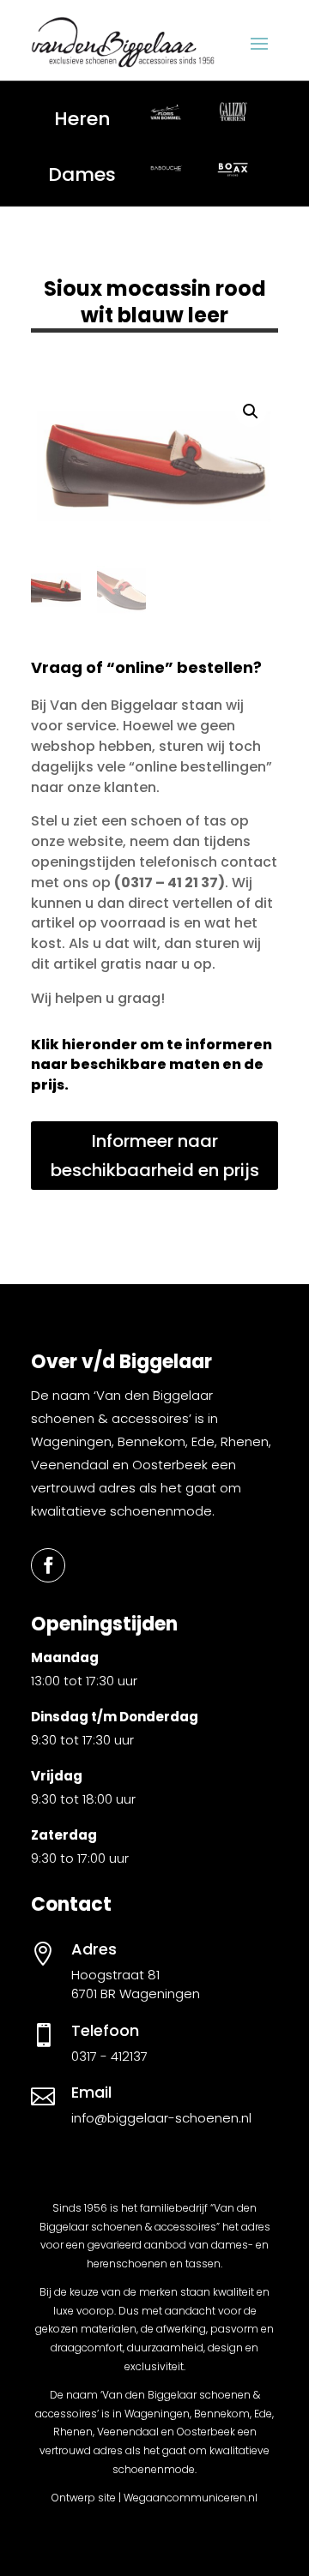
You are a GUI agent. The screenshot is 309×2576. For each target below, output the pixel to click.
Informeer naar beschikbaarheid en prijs (155, 1156)
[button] (251, 411)
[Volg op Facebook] (48, 1565)
